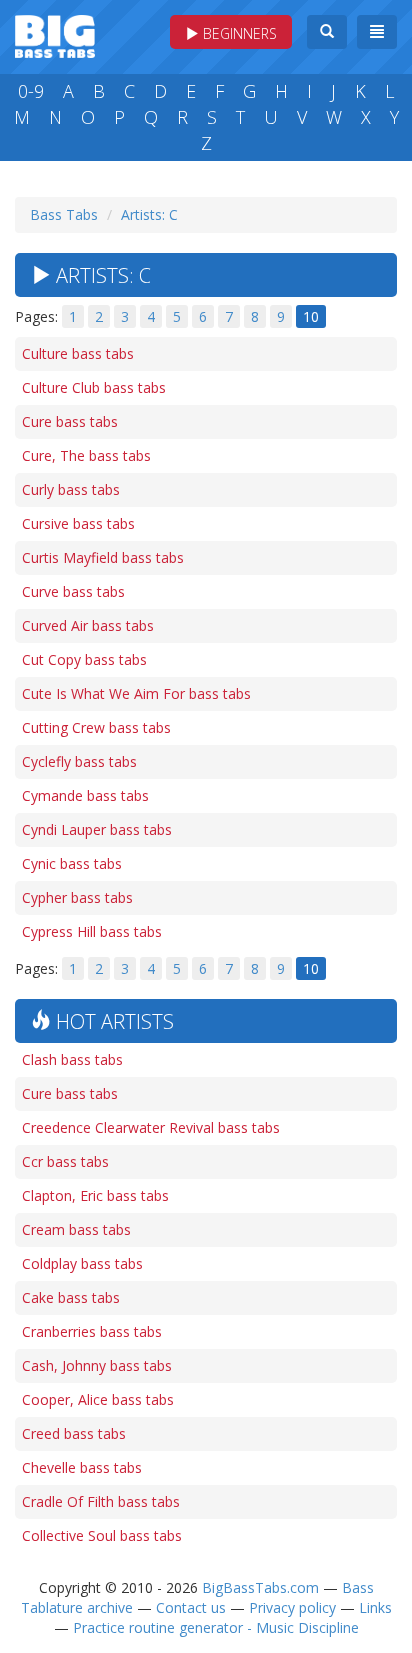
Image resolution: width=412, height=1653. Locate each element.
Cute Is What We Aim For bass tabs (136, 693)
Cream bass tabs (76, 1229)
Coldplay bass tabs (82, 1263)
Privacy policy (292, 1607)
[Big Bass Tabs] (55, 34)
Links (375, 1607)
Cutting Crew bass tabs (96, 727)
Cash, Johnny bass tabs (97, 1365)
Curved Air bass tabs (88, 625)
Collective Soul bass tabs (102, 1535)
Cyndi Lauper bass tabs (97, 829)
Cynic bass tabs (72, 863)
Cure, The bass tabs (86, 455)
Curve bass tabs (73, 591)
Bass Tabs (64, 214)
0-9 (31, 91)
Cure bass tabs (70, 421)
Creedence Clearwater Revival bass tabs (151, 1127)
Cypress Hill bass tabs (92, 931)
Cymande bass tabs (85, 795)
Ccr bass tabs (65, 1161)
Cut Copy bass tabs (84, 659)
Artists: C (149, 214)
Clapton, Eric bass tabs (95, 1195)
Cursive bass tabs (78, 523)
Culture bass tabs (78, 353)
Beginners (238, 33)
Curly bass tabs (71, 489)
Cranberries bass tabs (92, 1331)
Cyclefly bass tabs (79, 761)
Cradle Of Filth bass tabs (101, 1501)
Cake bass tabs (71, 1297)
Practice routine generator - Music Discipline (216, 1627)
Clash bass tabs (72, 1059)
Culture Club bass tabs (94, 387)
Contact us (191, 1607)
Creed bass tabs (74, 1433)
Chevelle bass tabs (82, 1467)
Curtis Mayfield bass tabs (103, 557)
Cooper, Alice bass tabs (98, 1399)
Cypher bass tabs (77, 897)
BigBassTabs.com (260, 1587)
